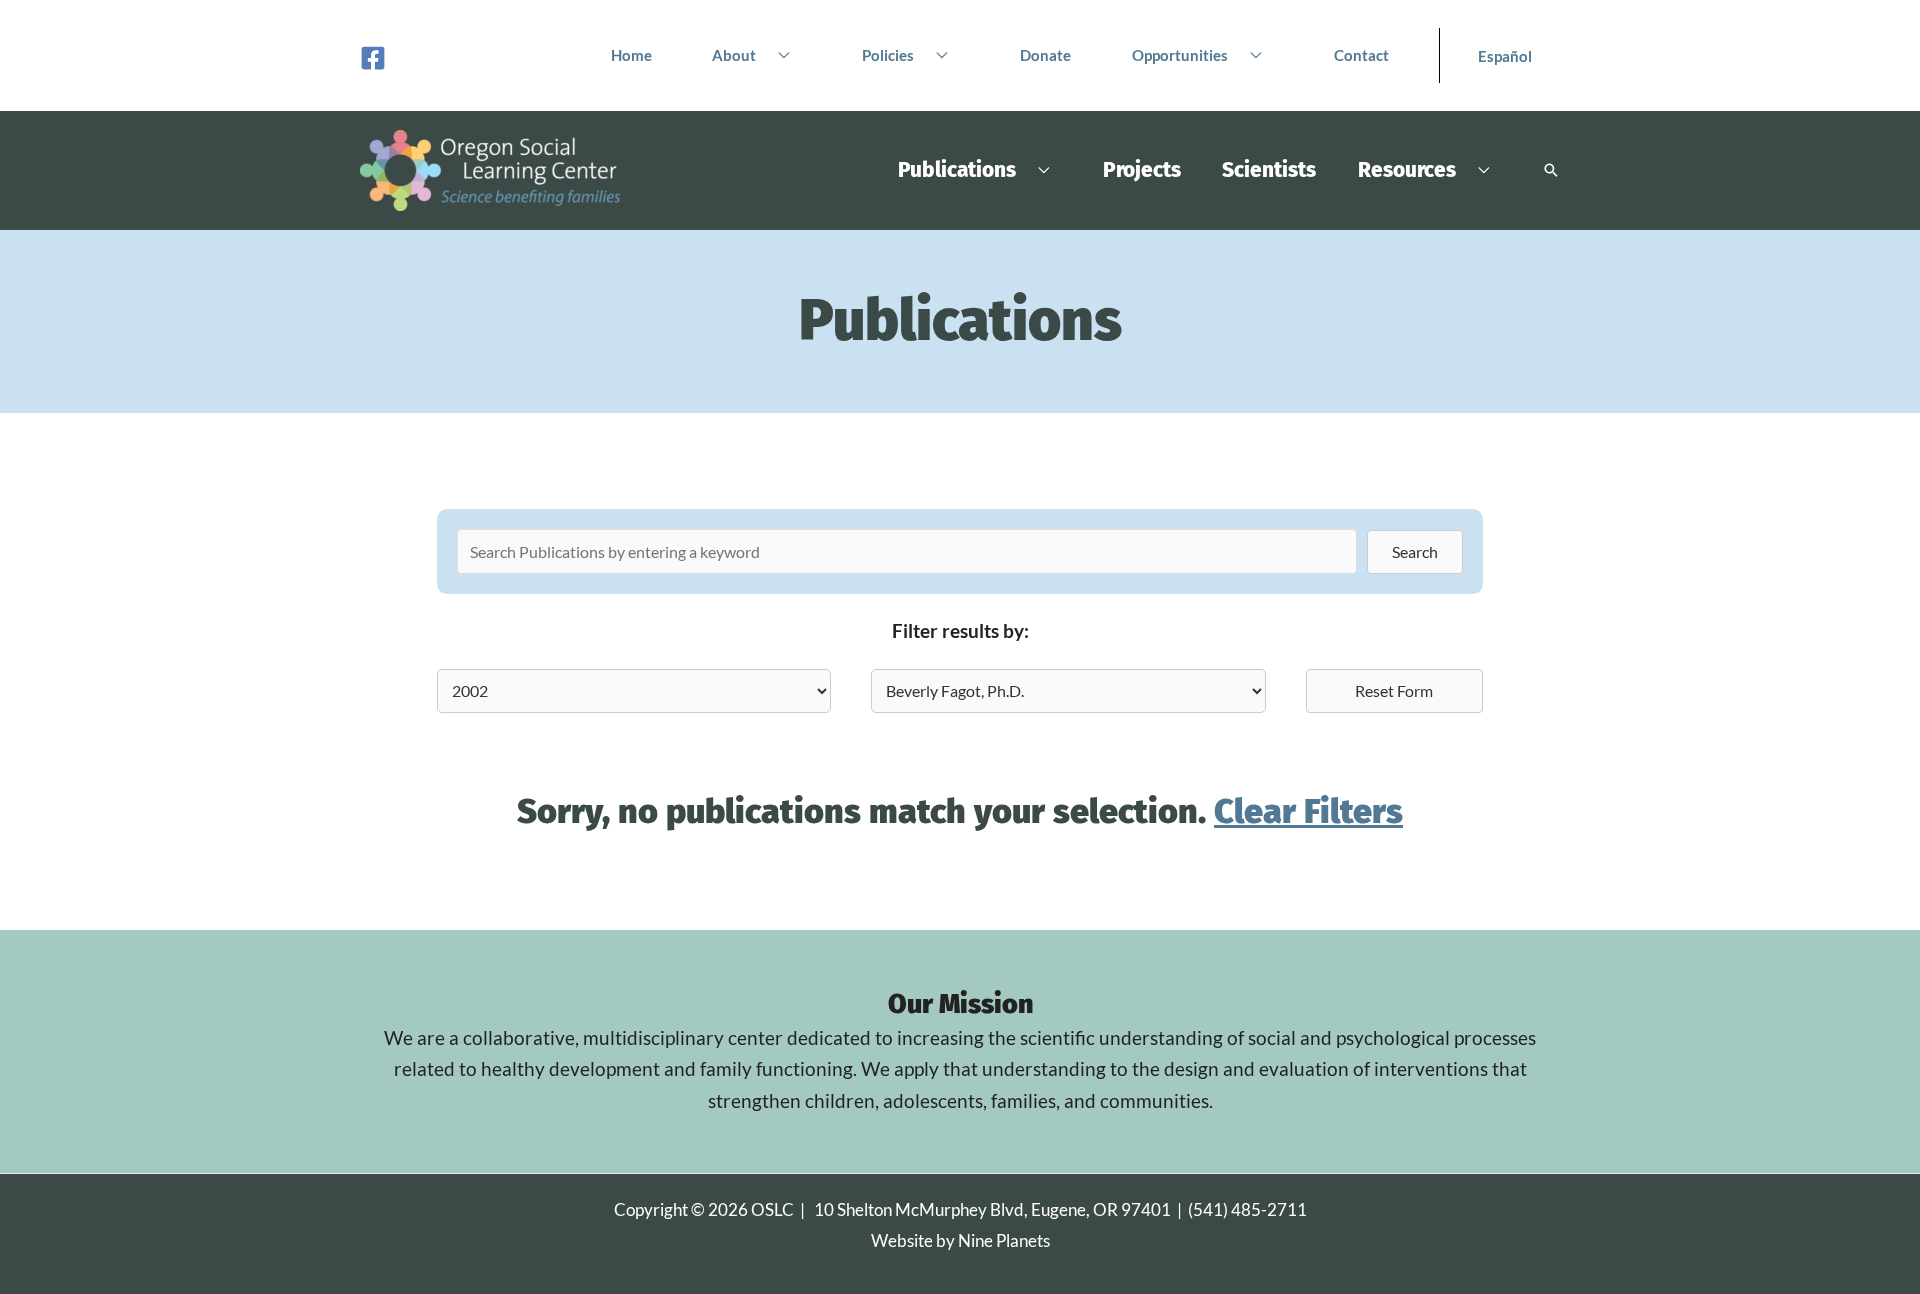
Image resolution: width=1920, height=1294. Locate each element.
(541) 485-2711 (1247, 1209)
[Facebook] (373, 58)
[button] (778, 55)
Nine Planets (1004, 1240)
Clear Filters (1308, 811)
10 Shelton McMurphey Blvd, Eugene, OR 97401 (992, 1209)
